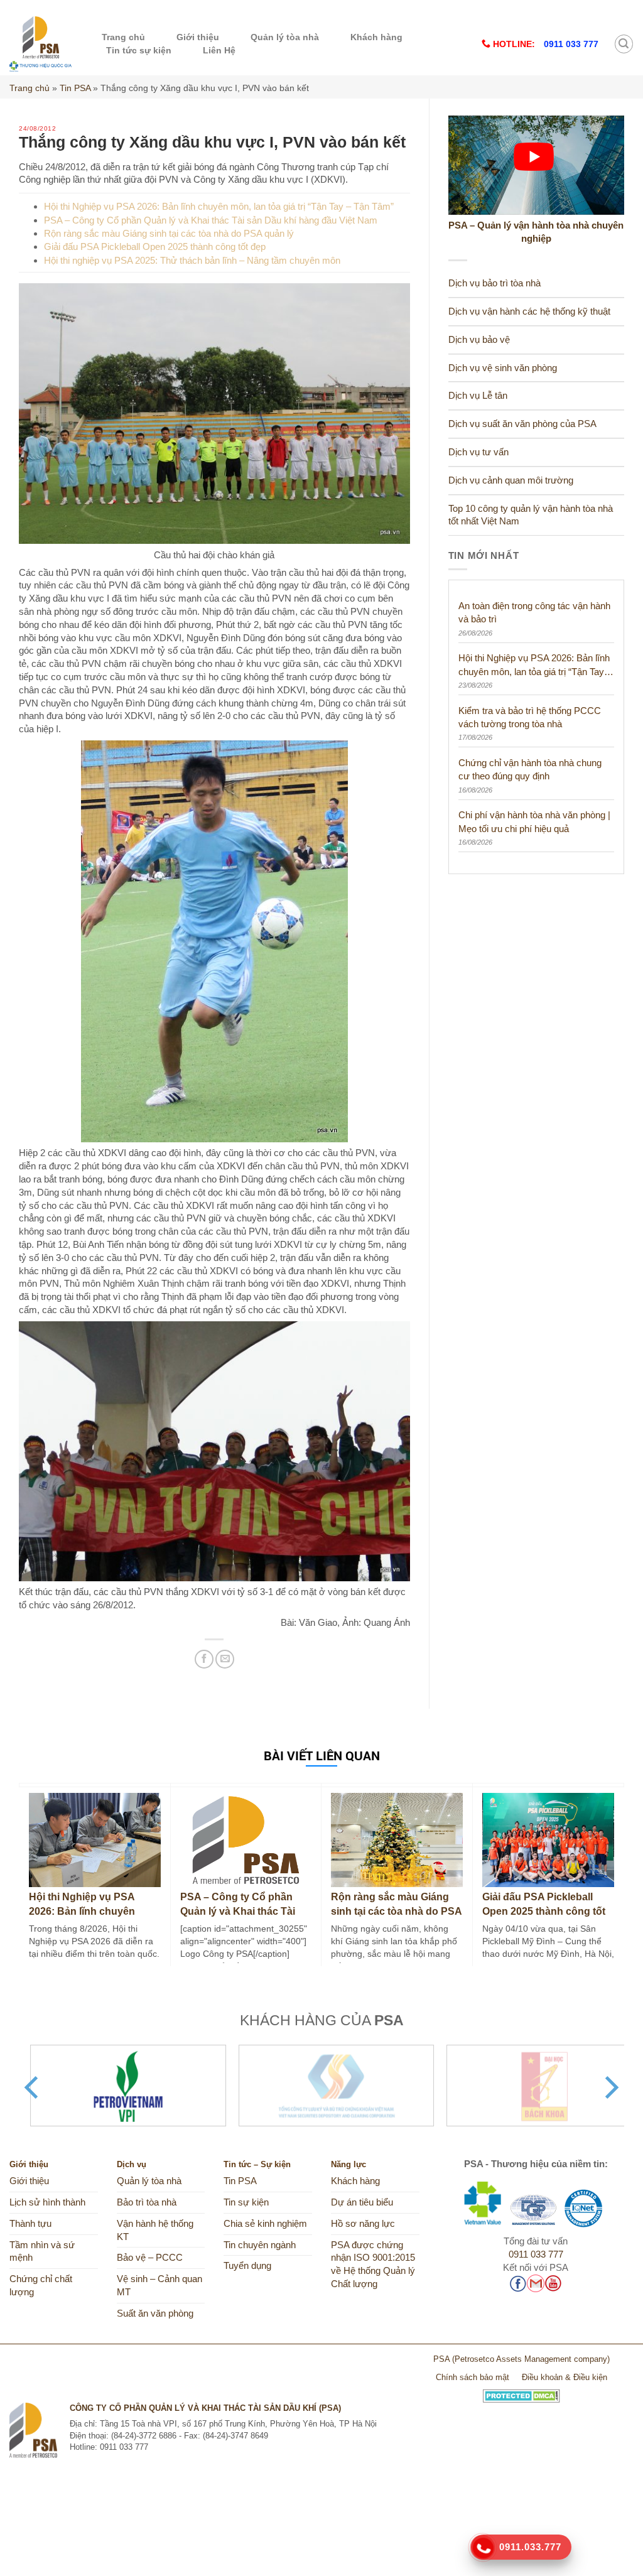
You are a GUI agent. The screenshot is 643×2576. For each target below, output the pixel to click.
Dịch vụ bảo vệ (479, 340)
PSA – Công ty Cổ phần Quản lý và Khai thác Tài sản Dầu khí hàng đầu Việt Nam (211, 220)
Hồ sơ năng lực (363, 2224)
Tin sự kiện (246, 2202)
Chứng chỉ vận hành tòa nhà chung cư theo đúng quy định (530, 769)
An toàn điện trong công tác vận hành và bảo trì (534, 612)
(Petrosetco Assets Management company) (531, 2359)
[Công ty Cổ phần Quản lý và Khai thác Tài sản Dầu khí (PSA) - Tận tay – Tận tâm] (41, 44)
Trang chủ (123, 37)
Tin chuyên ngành (260, 2245)
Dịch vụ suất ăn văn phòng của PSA (522, 424)
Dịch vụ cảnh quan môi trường (511, 480)
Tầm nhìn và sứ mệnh (42, 2252)
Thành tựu (30, 2224)
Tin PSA (75, 88)
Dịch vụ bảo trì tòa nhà (494, 283)
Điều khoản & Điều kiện (565, 2377)
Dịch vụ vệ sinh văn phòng (503, 368)
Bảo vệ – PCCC (150, 2258)
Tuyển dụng (247, 2266)
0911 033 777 (536, 2254)
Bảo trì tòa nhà (147, 2202)
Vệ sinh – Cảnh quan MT (159, 2286)
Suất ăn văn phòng (155, 2314)
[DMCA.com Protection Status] (521, 2391)
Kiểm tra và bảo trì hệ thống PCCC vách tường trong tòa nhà (530, 717)
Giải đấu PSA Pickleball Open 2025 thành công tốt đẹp (155, 246)
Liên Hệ (219, 50)
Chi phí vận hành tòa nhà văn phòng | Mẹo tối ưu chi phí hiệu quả (534, 821)
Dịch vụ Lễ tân (478, 396)
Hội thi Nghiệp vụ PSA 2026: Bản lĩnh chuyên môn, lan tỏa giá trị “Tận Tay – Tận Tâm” (219, 206)
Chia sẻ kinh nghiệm (265, 2224)
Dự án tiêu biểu (362, 2202)
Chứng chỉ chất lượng (41, 2286)
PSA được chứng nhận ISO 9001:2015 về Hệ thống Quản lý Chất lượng (373, 2265)
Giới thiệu (198, 37)
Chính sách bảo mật (473, 2377)
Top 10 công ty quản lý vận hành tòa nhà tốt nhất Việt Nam (531, 515)
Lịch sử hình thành (47, 2202)
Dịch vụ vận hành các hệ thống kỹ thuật (529, 311)
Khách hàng (376, 37)
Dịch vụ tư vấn (478, 452)
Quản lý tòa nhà (285, 37)
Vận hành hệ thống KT (155, 2230)
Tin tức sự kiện (139, 50)
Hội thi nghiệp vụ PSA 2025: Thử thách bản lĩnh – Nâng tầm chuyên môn (192, 260)
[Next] (610, 2087)
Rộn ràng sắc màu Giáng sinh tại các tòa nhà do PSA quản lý (169, 233)
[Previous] (33, 2087)
